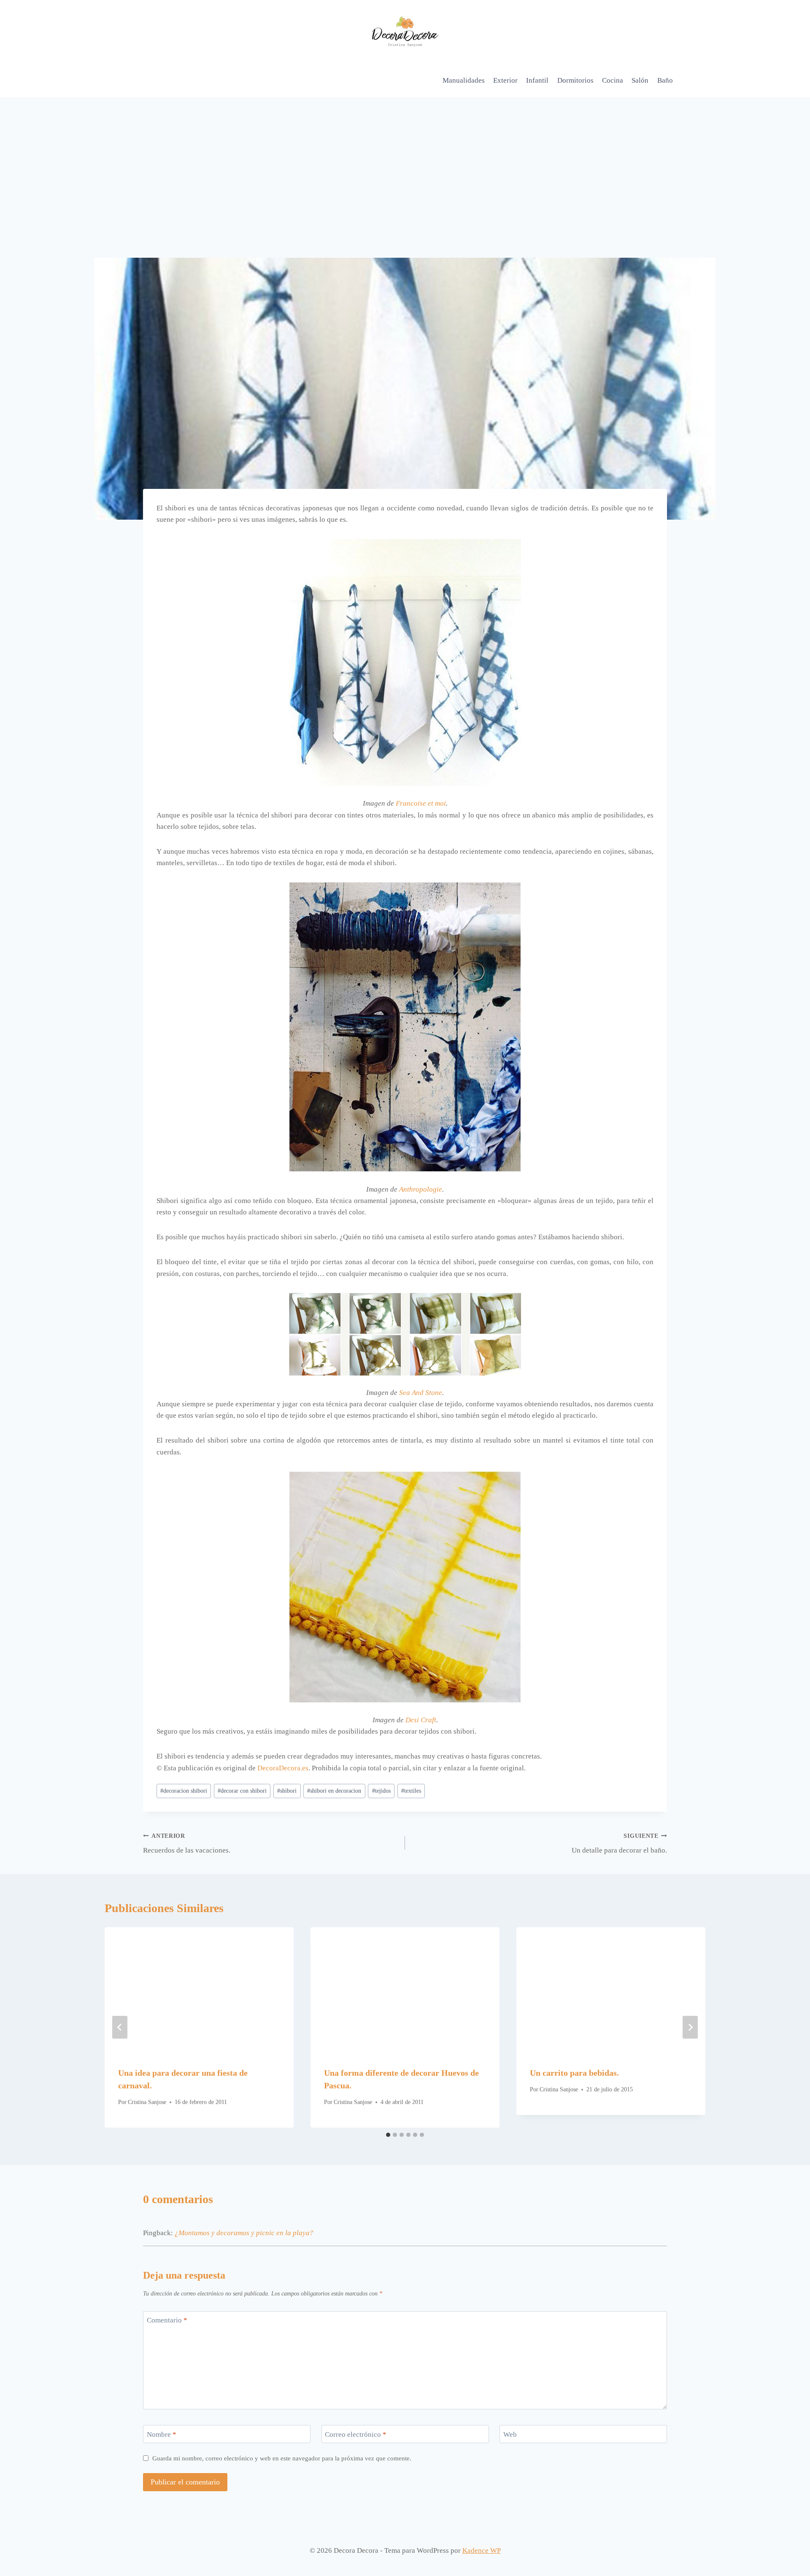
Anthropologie (421, 1189)
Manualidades (464, 80)
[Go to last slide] (120, 2027)
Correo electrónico (356, 2434)
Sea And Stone (421, 1393)
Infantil (537, 80)
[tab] (388, 2135)
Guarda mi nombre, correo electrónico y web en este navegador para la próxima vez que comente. (282, 2458)
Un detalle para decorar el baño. (619, 1844)
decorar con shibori (242, 1791)
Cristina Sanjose (147, 2102)
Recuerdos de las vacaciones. (187, 1844)
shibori (287, 1791)
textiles (411, 1791)
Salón (640, 80)
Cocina (613, 80)
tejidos (381, 1791)
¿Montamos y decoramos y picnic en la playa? (244, 2233)
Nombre (162, 2434)
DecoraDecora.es (283, 1768)
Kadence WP (482, 2550)
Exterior (505, 80)
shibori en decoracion (334, 1791)
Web (510, 2434)
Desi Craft (421, 1720)
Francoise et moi (421, 803)
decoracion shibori (184, 1791)
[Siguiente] (690, 2027)
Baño (665, 80)
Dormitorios (575, 80)
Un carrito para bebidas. (574, 2073)
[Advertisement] (405, 161)
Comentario (167, 2320)
